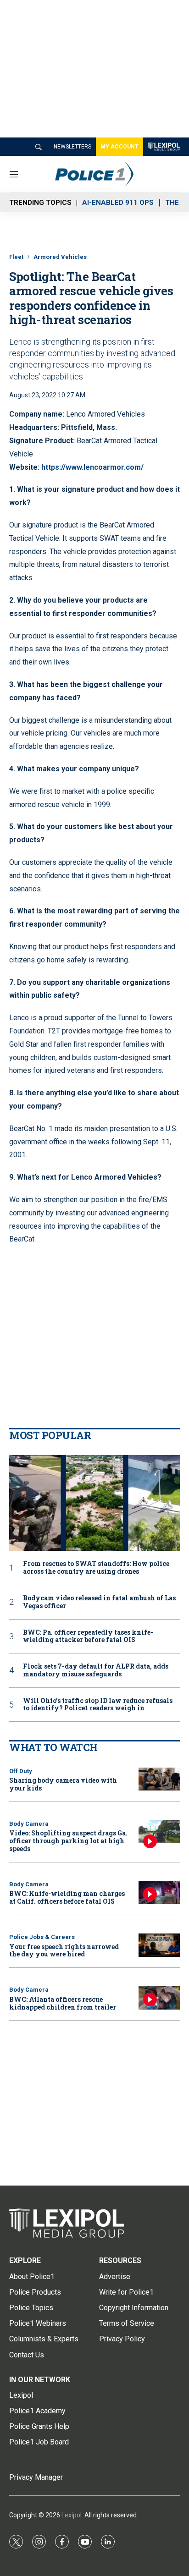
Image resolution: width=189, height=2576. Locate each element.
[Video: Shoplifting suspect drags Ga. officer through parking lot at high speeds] (159, 1832)
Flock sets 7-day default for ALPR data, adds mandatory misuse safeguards (96, 1670)
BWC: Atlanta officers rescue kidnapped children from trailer (63, 2003)
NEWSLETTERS (72, 147)
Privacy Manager (36, 2477)
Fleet (16, 257)
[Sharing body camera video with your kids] (159, 1779)
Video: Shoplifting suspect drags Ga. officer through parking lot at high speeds (68, 1841)
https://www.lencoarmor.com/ (92, 467)
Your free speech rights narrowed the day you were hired (64, 1950)
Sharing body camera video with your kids (63, 1784)
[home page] (94, 2223)
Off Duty (21, 1771)
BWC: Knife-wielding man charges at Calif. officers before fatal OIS (67, 1897)
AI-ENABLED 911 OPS (118, 203)
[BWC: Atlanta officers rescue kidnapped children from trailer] (159, 1998)
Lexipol (72, 2515)
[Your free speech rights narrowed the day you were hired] (159, 1945)
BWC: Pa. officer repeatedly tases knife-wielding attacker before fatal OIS (88, 1637)
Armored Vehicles (60, 257)
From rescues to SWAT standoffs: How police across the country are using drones (96, 1568)
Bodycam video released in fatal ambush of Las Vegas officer (99, 1602)
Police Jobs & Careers (42, 1937)
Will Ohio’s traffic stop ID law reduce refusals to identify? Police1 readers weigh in (98, 1705)
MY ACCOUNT (120, 147)
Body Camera (29, 1824)
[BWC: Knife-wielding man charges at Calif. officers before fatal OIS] (159, 1892)
